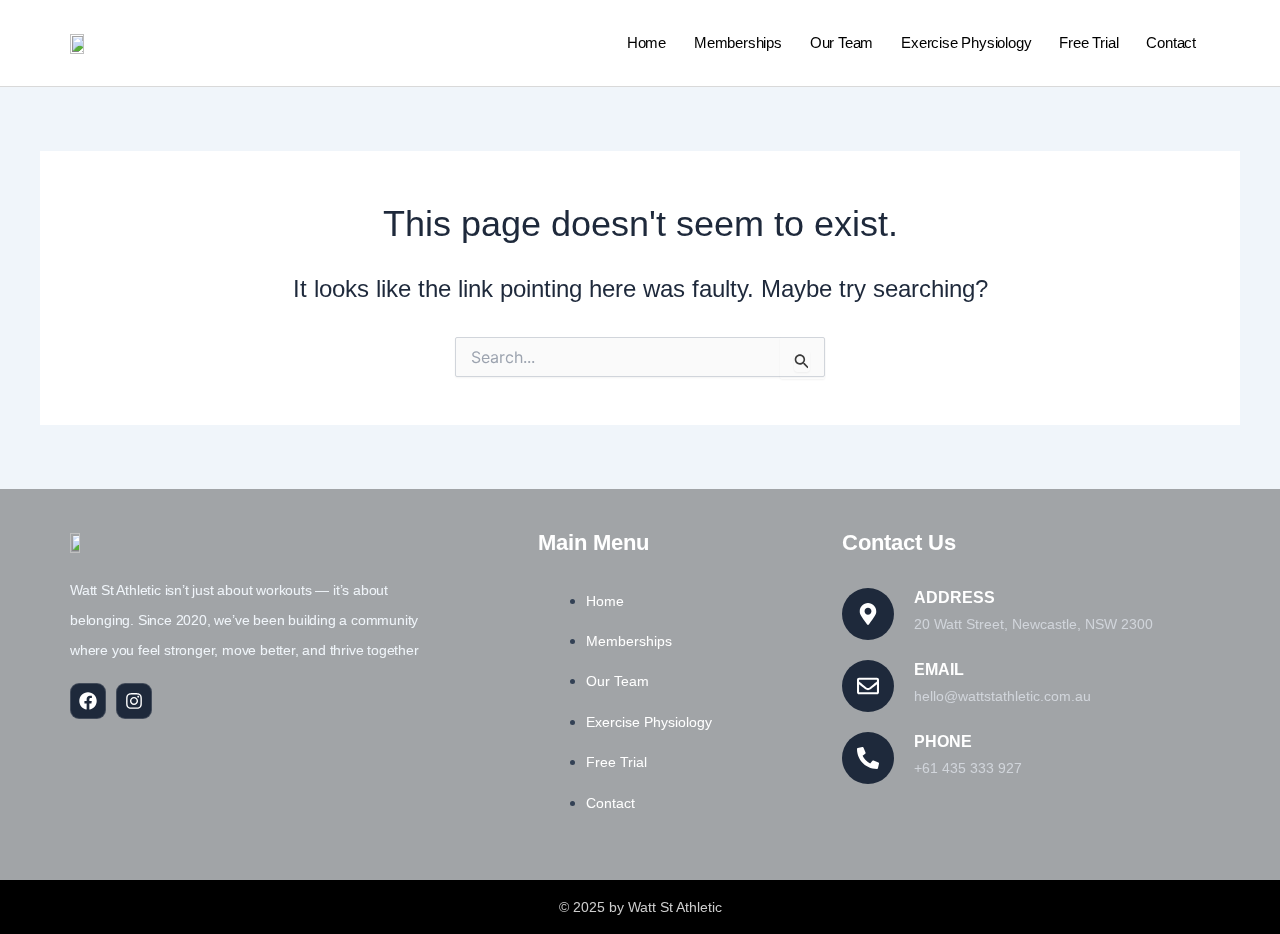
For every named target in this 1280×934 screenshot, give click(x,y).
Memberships (738, 42)
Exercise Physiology (966, 42)
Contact (1171, 42)
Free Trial (1088, 42)
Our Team (841, 42)
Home (646, 42)
